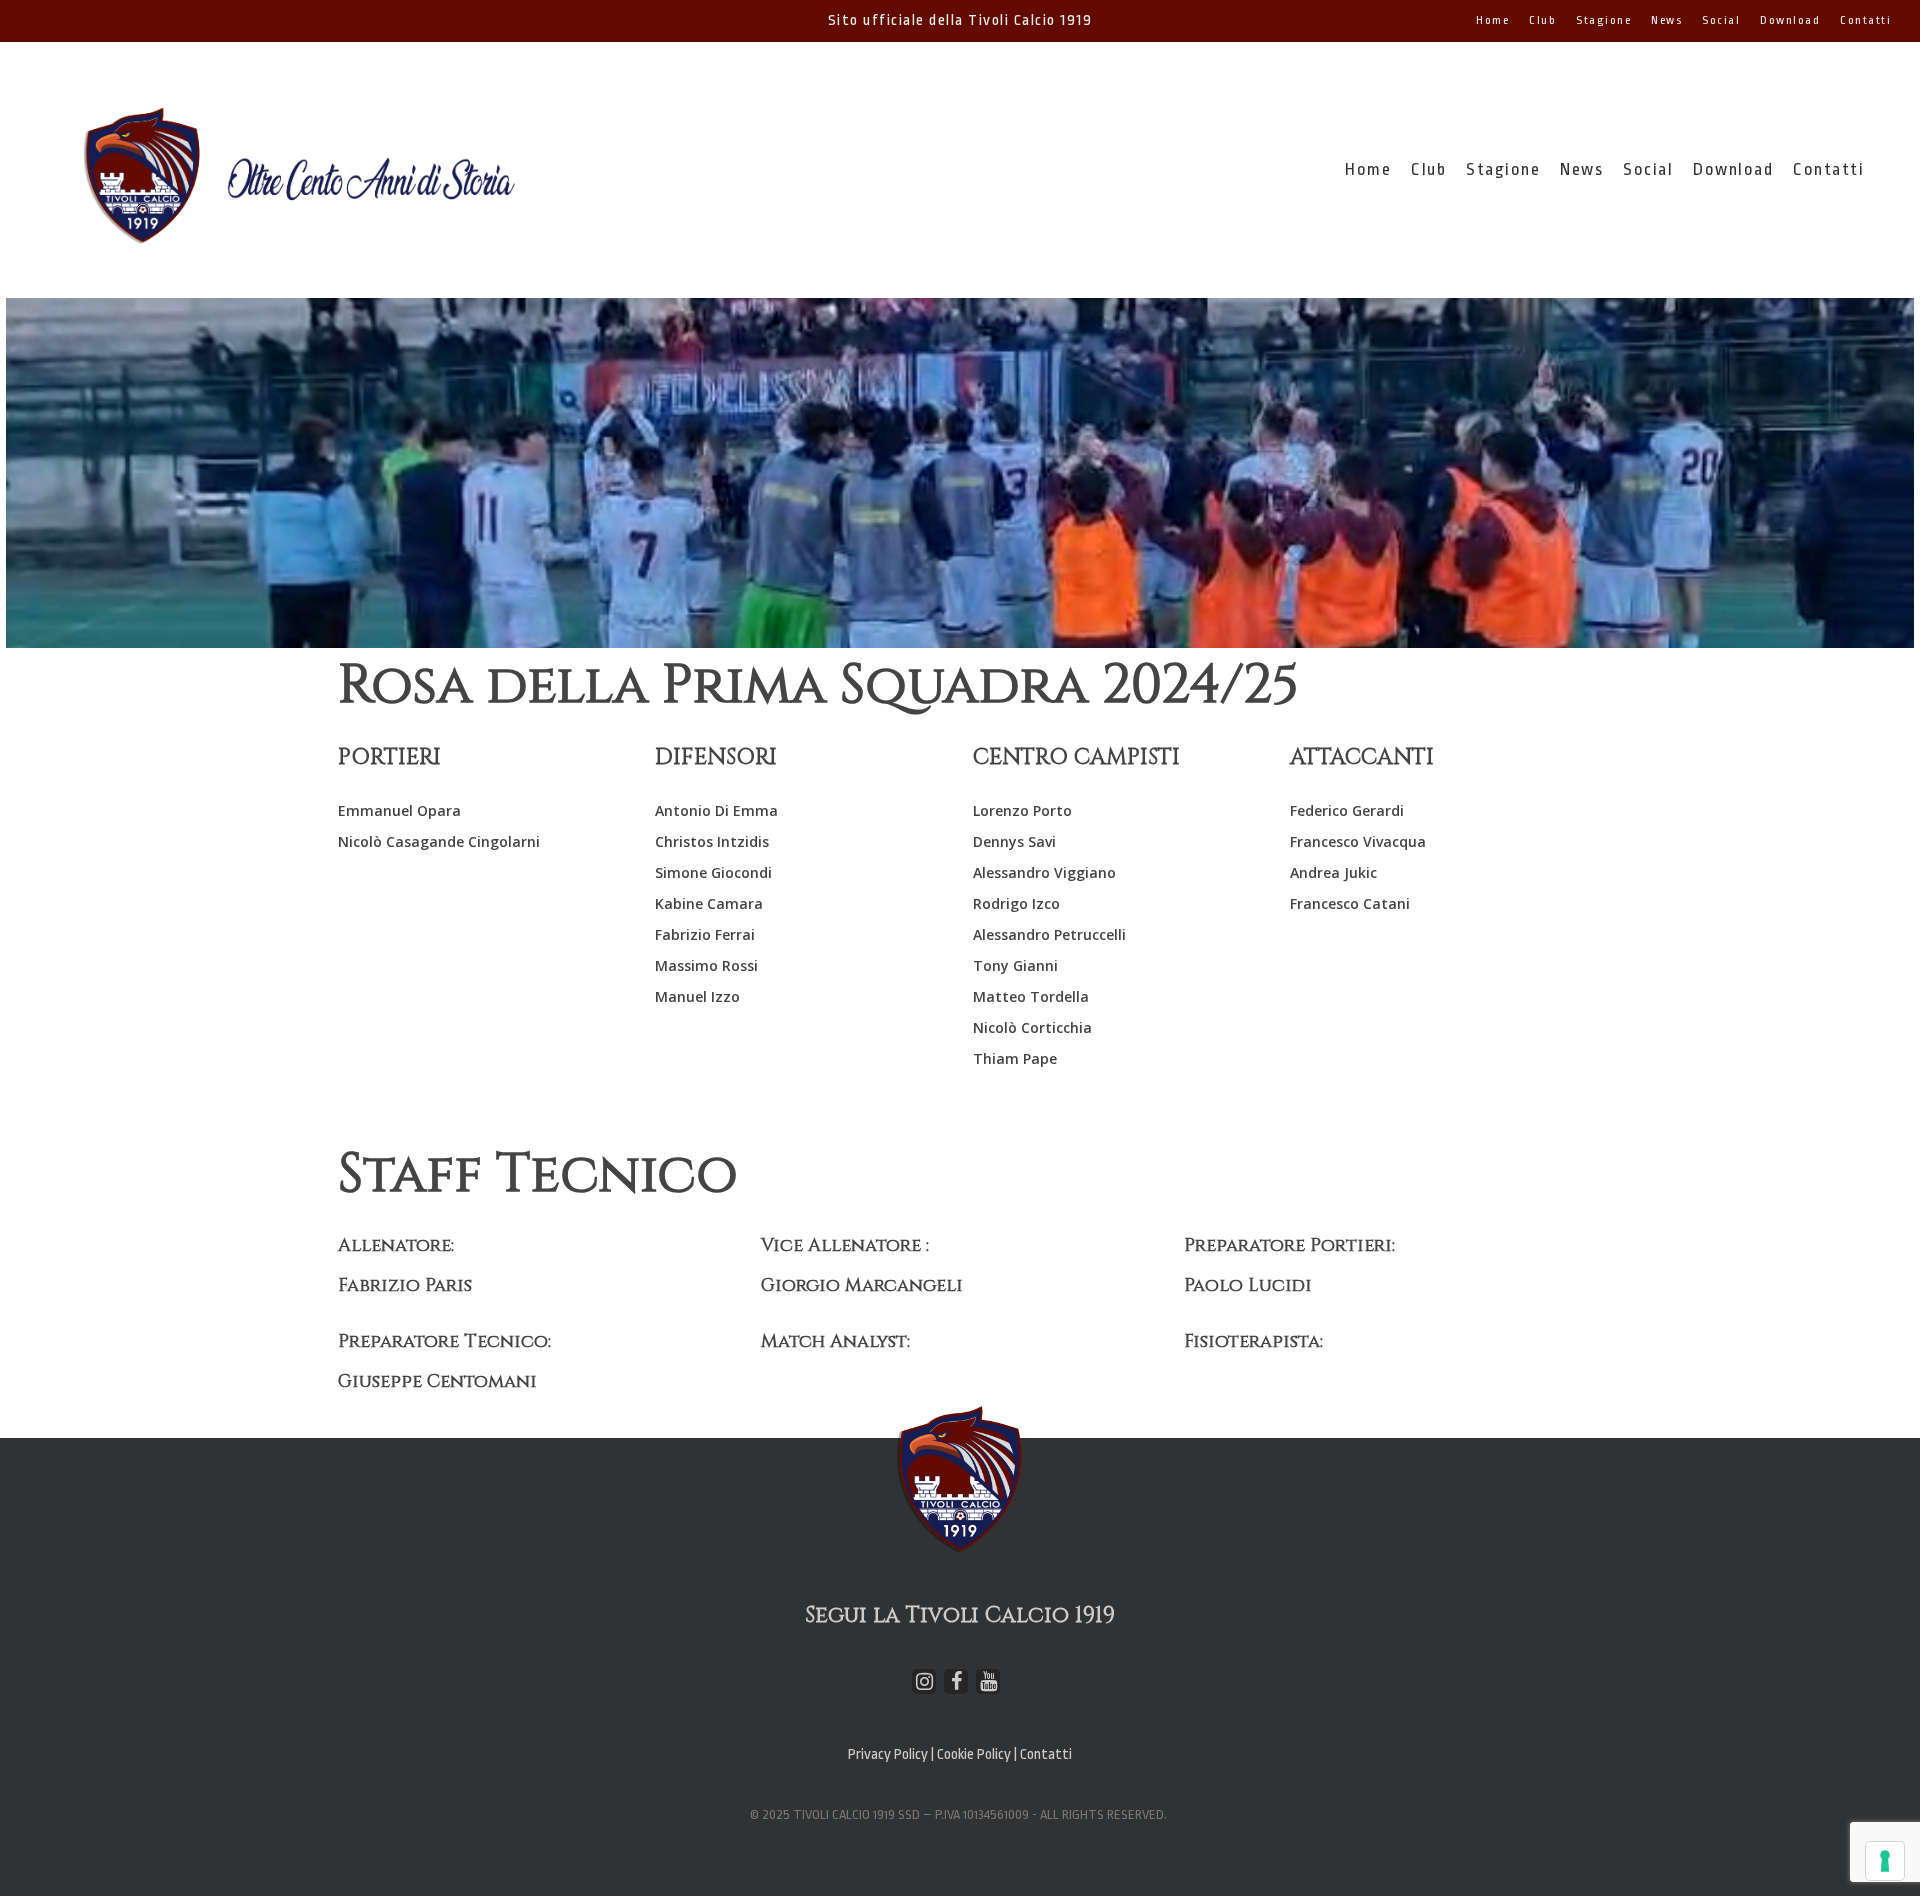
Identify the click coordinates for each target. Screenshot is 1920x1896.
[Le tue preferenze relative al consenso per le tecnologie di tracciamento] (1885, 1861)
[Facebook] (956, 1681)
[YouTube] (988, 1681)
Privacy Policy (888, 1754)
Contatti (1046, 1754)
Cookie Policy (975, 1754)
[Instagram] (924, 1681)
